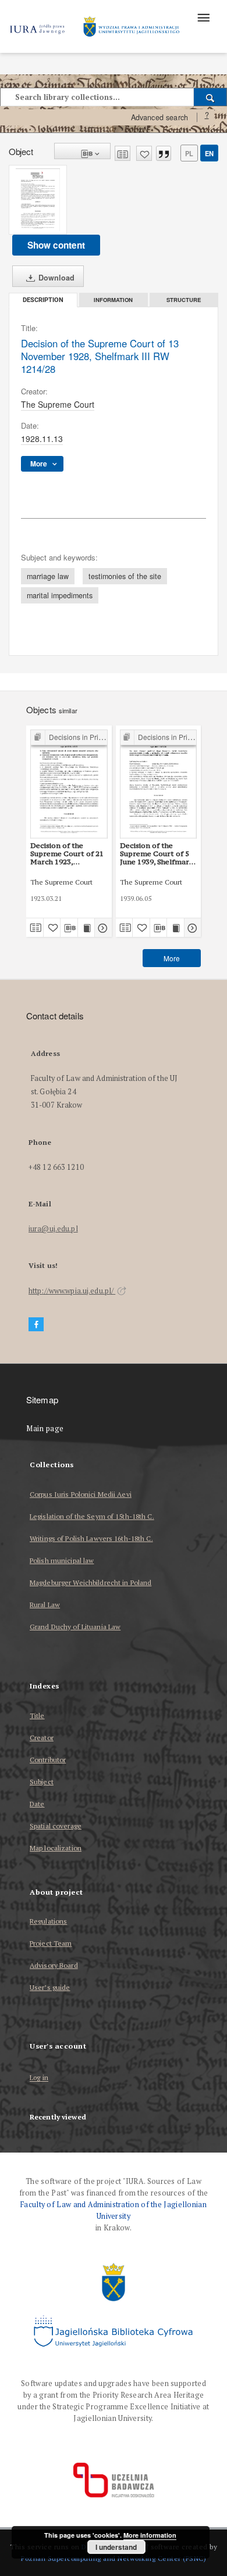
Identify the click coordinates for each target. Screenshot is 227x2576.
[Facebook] (36, 1325)
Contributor (48, 1760)
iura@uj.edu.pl (53, 1229)
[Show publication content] (86, 928)
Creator (42, 1738)
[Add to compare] (123, 153)
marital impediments (60, 595)
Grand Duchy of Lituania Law (75, 1627)
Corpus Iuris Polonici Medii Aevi (81, 1494)
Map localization (56, 1848)
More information (150, 2535)
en (209, 153)
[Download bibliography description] (69, 928)
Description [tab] (43, 300)
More (172, 958)
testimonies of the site (125, 576)
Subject (42, 1782)
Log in (39, 2078)
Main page (45, 1429)
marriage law (48, 576)
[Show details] (102, 928)
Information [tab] (113, 300)
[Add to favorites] (144, 153)
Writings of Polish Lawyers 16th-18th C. (91, 1538)
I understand (116, 2547)
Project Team (51, 1943)
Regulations (48, 1921)
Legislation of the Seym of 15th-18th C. (92, 1516)
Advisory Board (54, 1965)
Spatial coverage (56, 1826)
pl (189, 153)
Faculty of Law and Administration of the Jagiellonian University (114, 2210)
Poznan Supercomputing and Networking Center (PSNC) (114, 2558)
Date (37, 1804)
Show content (56, 245)
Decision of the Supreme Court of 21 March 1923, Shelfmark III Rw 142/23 (67, 854)
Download (55, 278)
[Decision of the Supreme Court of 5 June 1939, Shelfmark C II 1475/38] (159, 784)
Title (37, 1715)
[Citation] (164, 153)
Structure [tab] (184, 300)
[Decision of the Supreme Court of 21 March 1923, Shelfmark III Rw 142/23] (69, 784)
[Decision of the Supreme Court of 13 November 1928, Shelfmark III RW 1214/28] (38, 200)
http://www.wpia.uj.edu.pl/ (72, 1291)
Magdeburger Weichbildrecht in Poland (91, 1582)
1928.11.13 (42, 439)
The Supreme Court (58, 404)
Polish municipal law (62, 1560)
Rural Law (45, 1605)
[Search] (210, 97)
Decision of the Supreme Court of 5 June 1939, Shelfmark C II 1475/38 (157, 854)
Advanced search (159, 117)
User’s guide (50, 1987)
